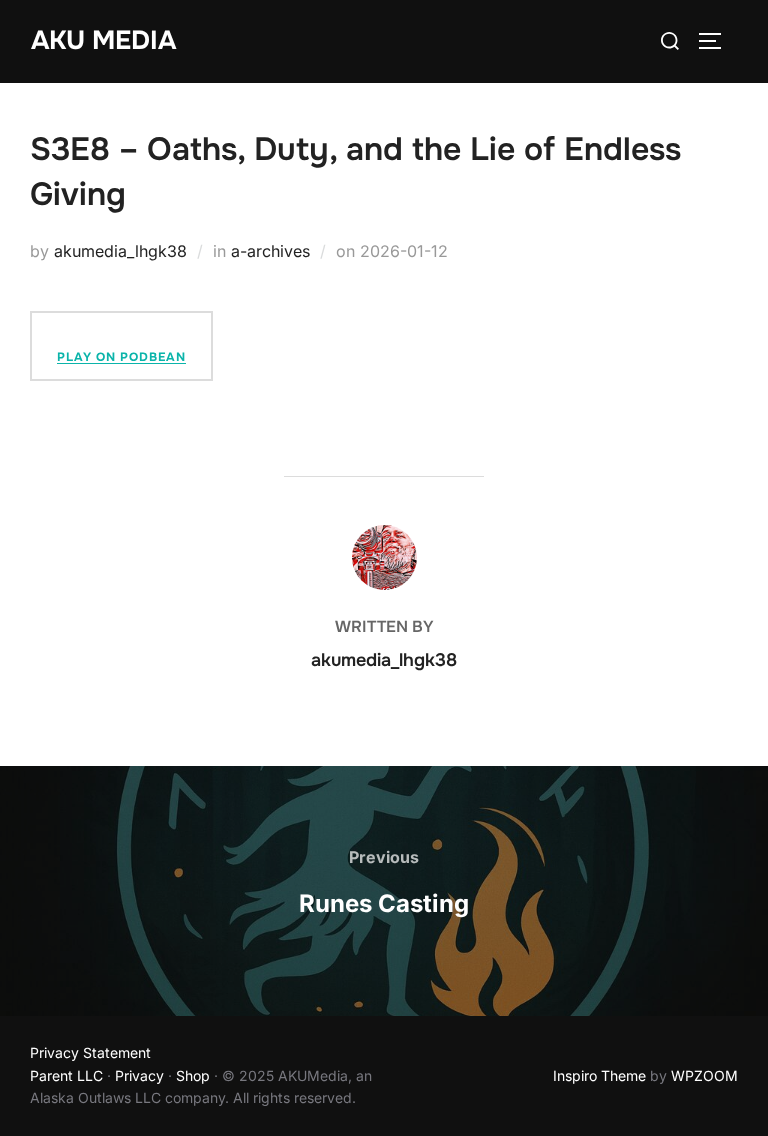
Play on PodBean (121, 357)
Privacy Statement (90, 1052)
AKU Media (103, 40)
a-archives (270, 251)
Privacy (139, 1075)
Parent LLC (66, 1075)
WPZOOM (704, 1075)
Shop (193, 1075)
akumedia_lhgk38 (120, 251)
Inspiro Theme (599, 1075)
